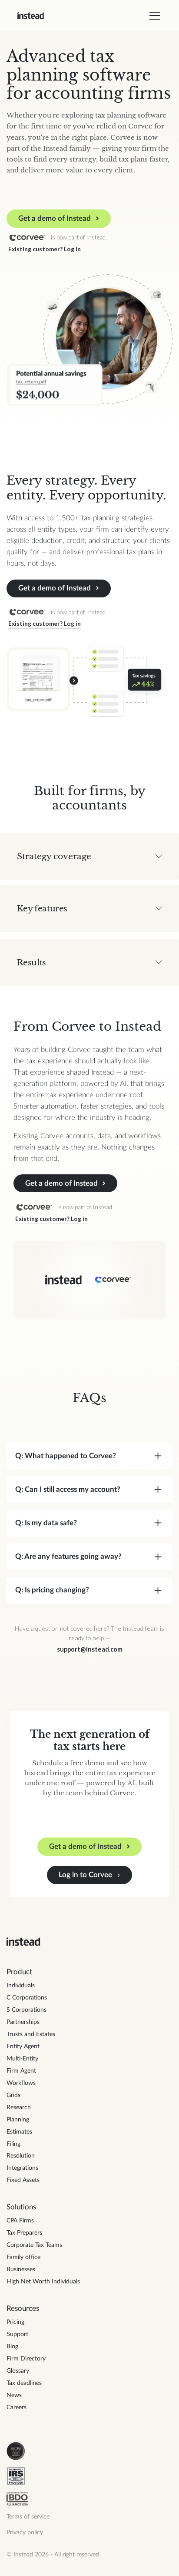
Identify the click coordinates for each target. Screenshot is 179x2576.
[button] (153, 16)
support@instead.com (90, 1649)
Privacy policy (25, 2532)
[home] (31, 16)
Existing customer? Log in (45, 249)
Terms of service (28, 2517)
